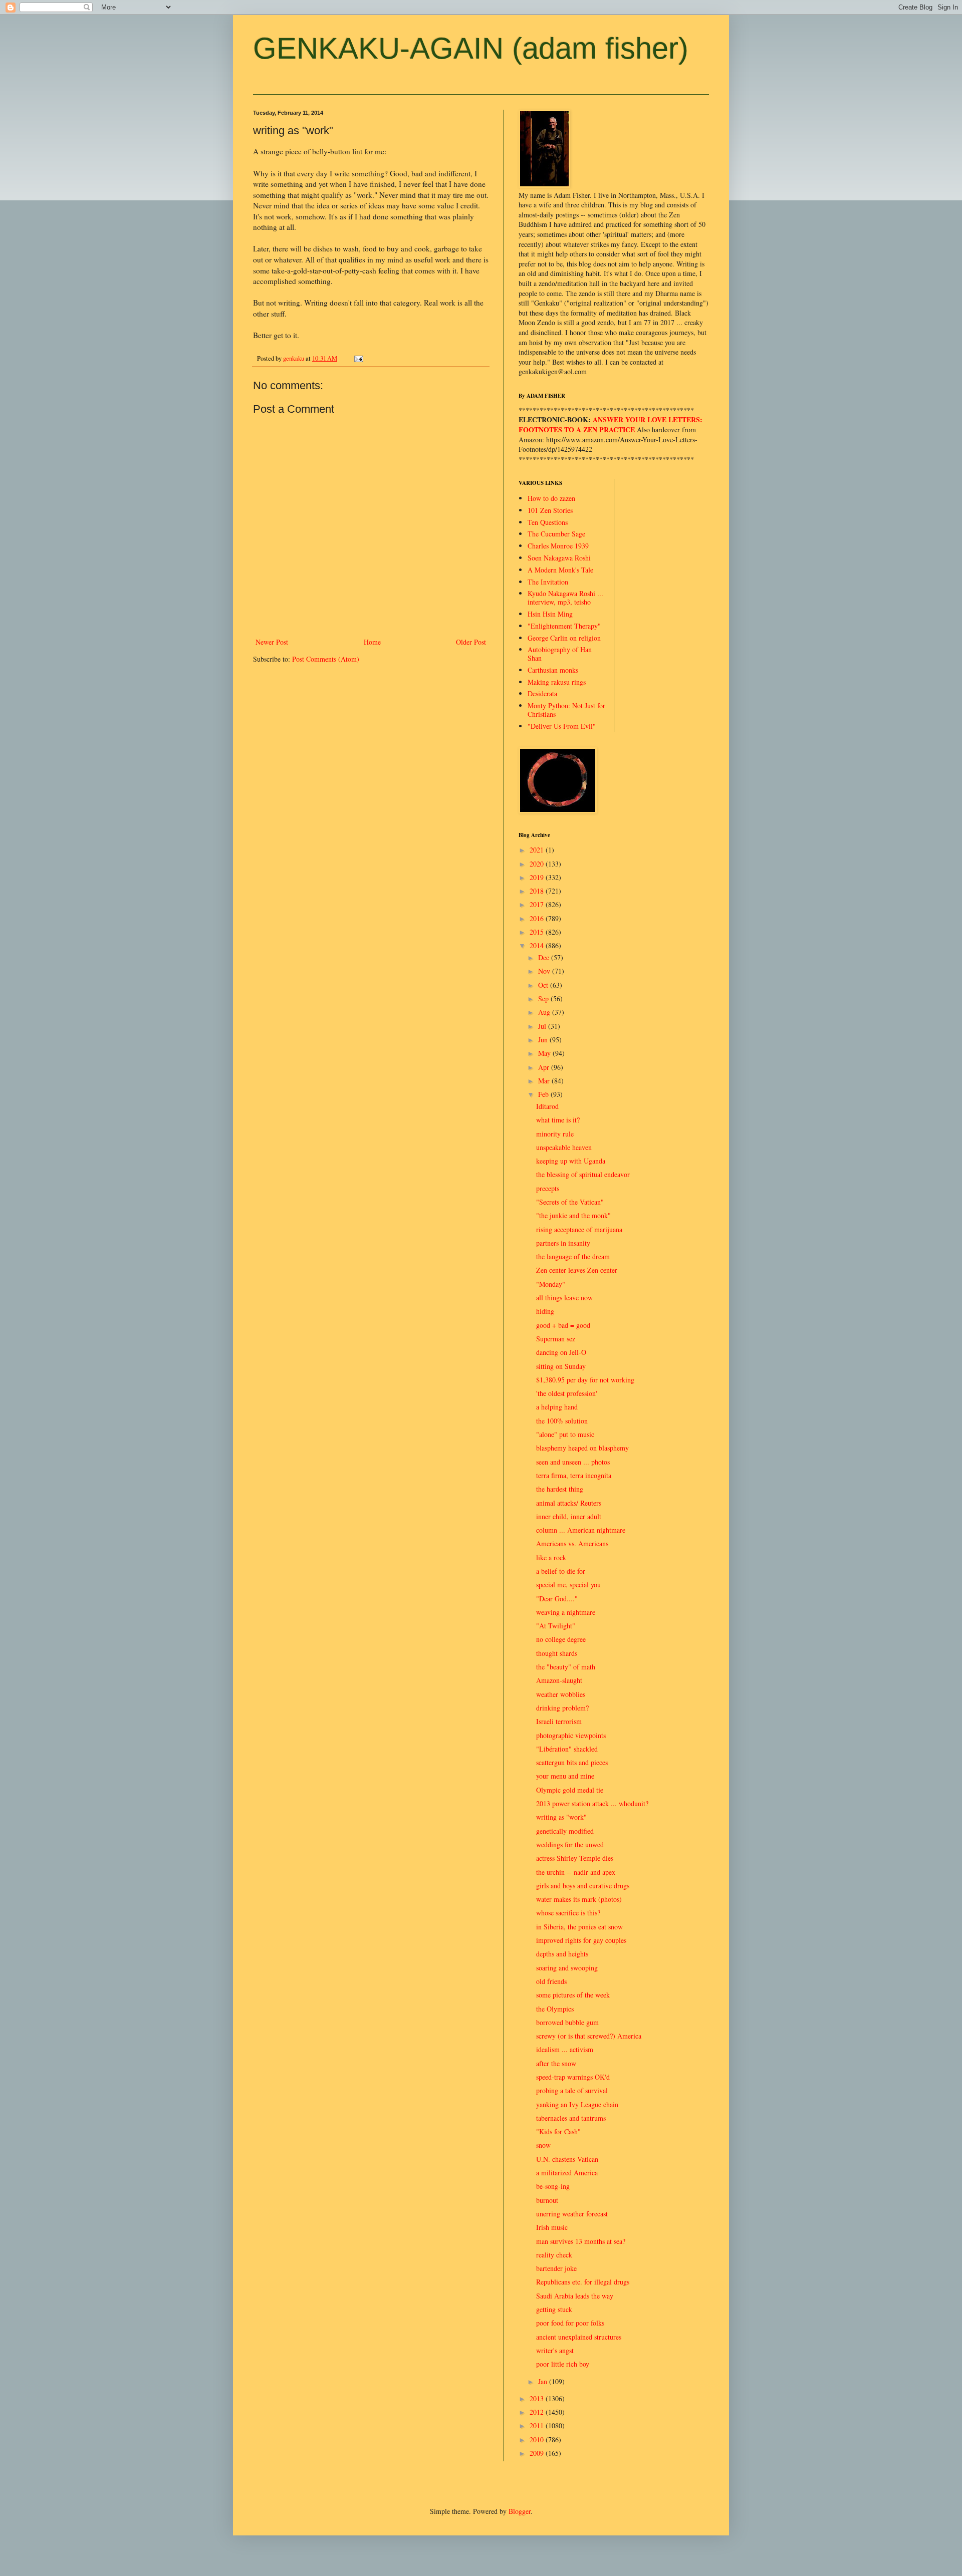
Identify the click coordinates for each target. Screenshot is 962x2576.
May (545, 1053)
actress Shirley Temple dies (575, 1858)
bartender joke (556, 2268)
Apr (545, 1067)
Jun (544, 1040)
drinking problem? (562, 1708)
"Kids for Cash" (558, 2131)
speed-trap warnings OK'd (573, 2077)
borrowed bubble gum (567, 2022)
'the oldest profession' (567, 1393)
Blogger (520, 2511)
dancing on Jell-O (561, 1352)
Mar (545, 1081)
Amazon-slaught (559, 1680)
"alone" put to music (565, 1434)
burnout (547, 2200)
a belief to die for (561, 1571)
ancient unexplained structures (579, 2337)
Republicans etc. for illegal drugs (583, 2282)
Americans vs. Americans (572, 1543)
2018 (538, 891)
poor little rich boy (563, 2364)
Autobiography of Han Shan (560, 654)
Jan (544, 2381)
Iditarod (547, 1106)
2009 (538, 2453)
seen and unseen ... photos (573, 1462)
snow (543, 2145)
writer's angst (555, 2350)
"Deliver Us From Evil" (562, 726)
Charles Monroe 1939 (558, 546)
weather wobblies (561, 1694)
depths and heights (562, 1954)
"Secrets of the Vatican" (570, 1202)
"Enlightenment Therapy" (564, 626)
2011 (538, 2425)
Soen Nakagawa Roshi (559, 558)
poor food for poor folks (570, 2323)
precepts (548, 1188)
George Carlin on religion (564, 638)
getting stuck (554, 2309)
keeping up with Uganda (571, 1161)
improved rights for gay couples (581, 1940)
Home (372, 642)
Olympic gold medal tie (570, 1790)
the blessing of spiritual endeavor (583, 1174)
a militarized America (567, 2173)
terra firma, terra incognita (574, 1475)
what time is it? (558, 1120)
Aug (545, 1012)
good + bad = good (563, 1325)
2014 (538, 945)
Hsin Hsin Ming (550, 614)
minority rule (555, 1134)
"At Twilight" (556, 1626)
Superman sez (556, 1339)
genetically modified (565, 1831)
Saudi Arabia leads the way (575, 2296)
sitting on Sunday (561, 1366)
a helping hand (557, 1407)
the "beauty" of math (566, 1667)
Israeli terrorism (559, 1721)
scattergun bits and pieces (572, 1762)
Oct (544, 985)
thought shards (557, 1653)
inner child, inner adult (569, 1516)
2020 (538, 864)
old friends (551, 1981)
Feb (544, 1094)
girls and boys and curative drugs (583, 1886)
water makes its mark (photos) (579, 1899)
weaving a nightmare (566, 1612)
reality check (554, 2255)
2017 (538, 904)
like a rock (551, 1557)
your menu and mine (565, 1776)
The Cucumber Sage (556, 534)
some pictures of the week (573, 1995)
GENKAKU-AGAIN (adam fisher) (471, 48)
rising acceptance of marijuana (579, 1229)
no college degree (561, 1639)
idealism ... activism (565, 2049)
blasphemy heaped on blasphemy (582, 1448)
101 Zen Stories (550, 510)
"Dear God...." (557, 1599)
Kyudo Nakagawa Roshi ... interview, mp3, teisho (565, 598)
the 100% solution (562, 1421)
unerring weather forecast (572, 2214)
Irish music (552, 2227)
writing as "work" (561, 1817)
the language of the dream (573, 1256)
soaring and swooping (567, 1968)
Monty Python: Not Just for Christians (566, 710)
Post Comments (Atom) (326, 659)
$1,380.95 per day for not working (585, 1380)
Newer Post (272, 642)
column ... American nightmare (581, 1530)
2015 (538, 932)
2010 (538, 2440)
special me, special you (568, 1585)
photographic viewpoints (571, 1735)
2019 (538, 877)
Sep (544, 998)
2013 (538, 2398)
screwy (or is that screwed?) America (589, 2036)
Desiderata (542, 693)
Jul (543, 1026)
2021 (538, 850)
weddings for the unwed (570, 1844)
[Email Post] (358, 358)
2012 (538, 2412)
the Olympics (555, 2009)
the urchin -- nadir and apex (576, 1872)
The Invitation (548, 582)
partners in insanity (563, 1243)
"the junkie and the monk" (573, 1215)
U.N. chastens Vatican (567, 2159)
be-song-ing (553, 2186)
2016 (538, 918)
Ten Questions (548, 522)
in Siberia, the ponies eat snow (579, 1927)
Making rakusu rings (557, 682)
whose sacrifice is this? (568, 1913)
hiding (545, 1311)
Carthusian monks (553, 670)
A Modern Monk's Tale (560, 570)
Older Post (471, 642)
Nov (545, 971)
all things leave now (564, 1298)
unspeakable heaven (564, 1147)
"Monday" (551, 1284)
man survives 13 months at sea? (581, 2241)
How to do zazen (551, 498)
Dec (545, 957)
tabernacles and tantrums (571, 2118)
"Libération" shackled (567, 1749)
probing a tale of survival (572, 2090)
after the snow (556, 2063)
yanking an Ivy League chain (577, 2104)
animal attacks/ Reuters (569, 1503)
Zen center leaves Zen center (577, 1270)
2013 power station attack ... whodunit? (592, 1803)
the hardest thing (560, 1489)
